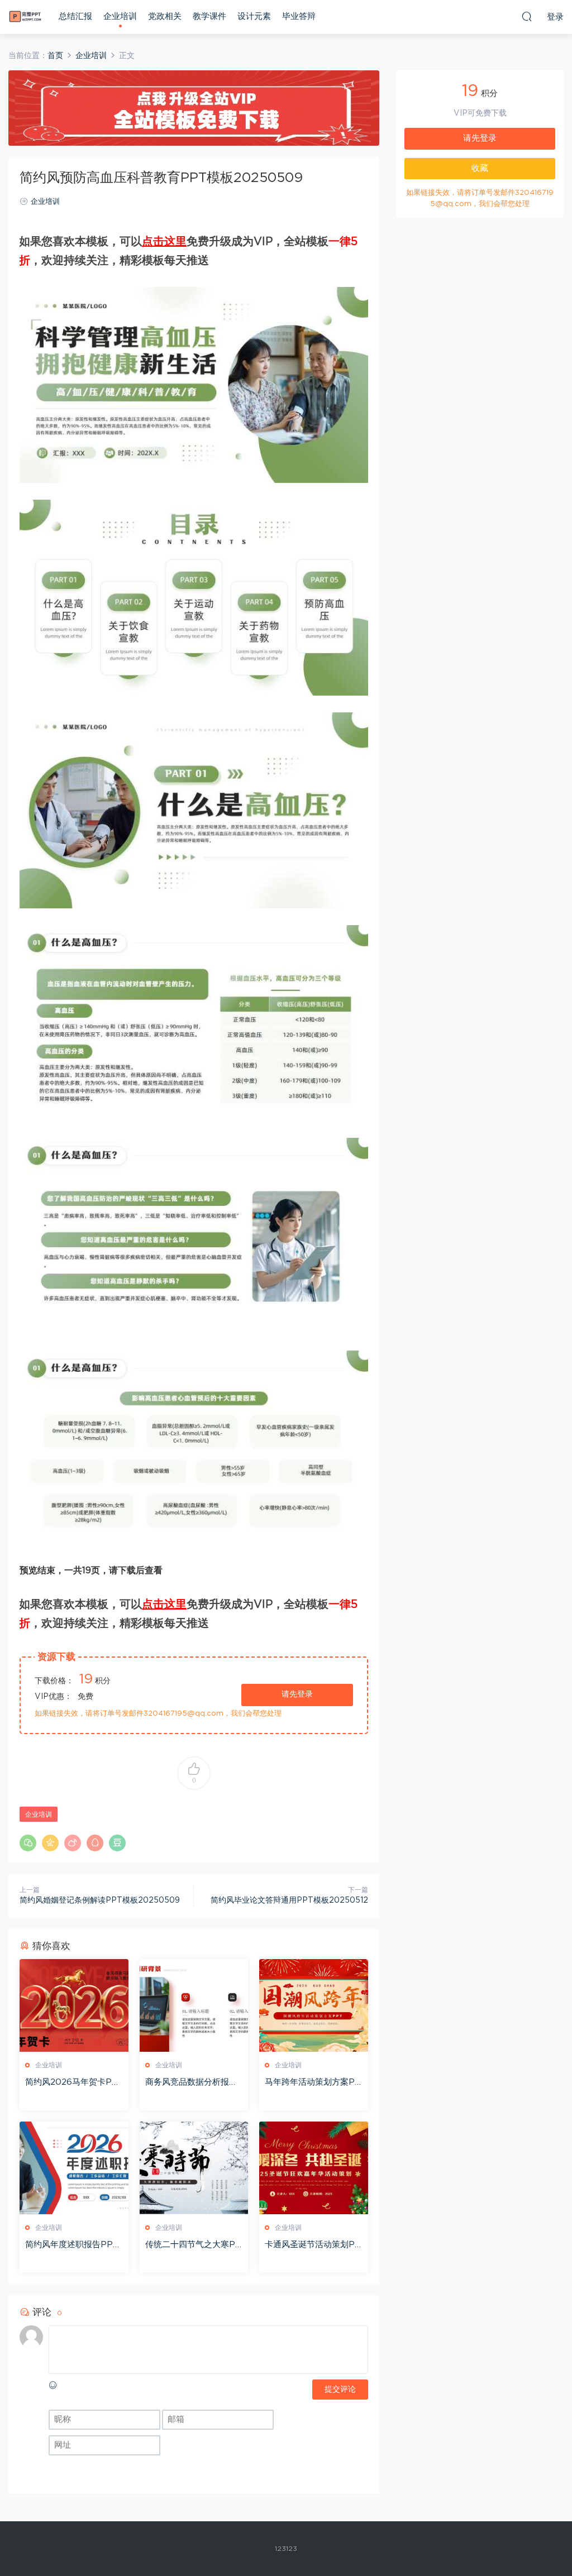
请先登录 (297, 1694)
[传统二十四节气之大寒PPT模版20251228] (194, 2168)
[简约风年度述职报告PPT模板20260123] (74, 2168)
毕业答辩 (299, 16)
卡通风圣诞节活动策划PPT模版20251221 (313, 2245)
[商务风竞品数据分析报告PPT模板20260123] (194, 2005)
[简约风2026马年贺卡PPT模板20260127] (74, 2005)
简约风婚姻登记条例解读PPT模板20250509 (100, 1900)
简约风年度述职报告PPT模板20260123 (72, 2245)
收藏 (480, 168)
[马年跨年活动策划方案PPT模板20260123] (314, 2005)
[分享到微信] (28, 1843)
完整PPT (25, 17)
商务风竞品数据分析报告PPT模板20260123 (191, 2083)
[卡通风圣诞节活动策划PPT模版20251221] (314, 2168)
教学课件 (209, 16)
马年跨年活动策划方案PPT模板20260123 (313, 2083)
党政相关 (165, 16)
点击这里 (164, 242)
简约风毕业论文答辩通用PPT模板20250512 (289, 1900)
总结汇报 (75, 16)
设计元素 (254, 16)
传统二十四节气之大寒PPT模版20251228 (193, 2245)
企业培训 (120, 16)
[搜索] (527, 16)
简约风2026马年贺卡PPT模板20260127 (71, 2083)
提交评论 (340, 2390)
